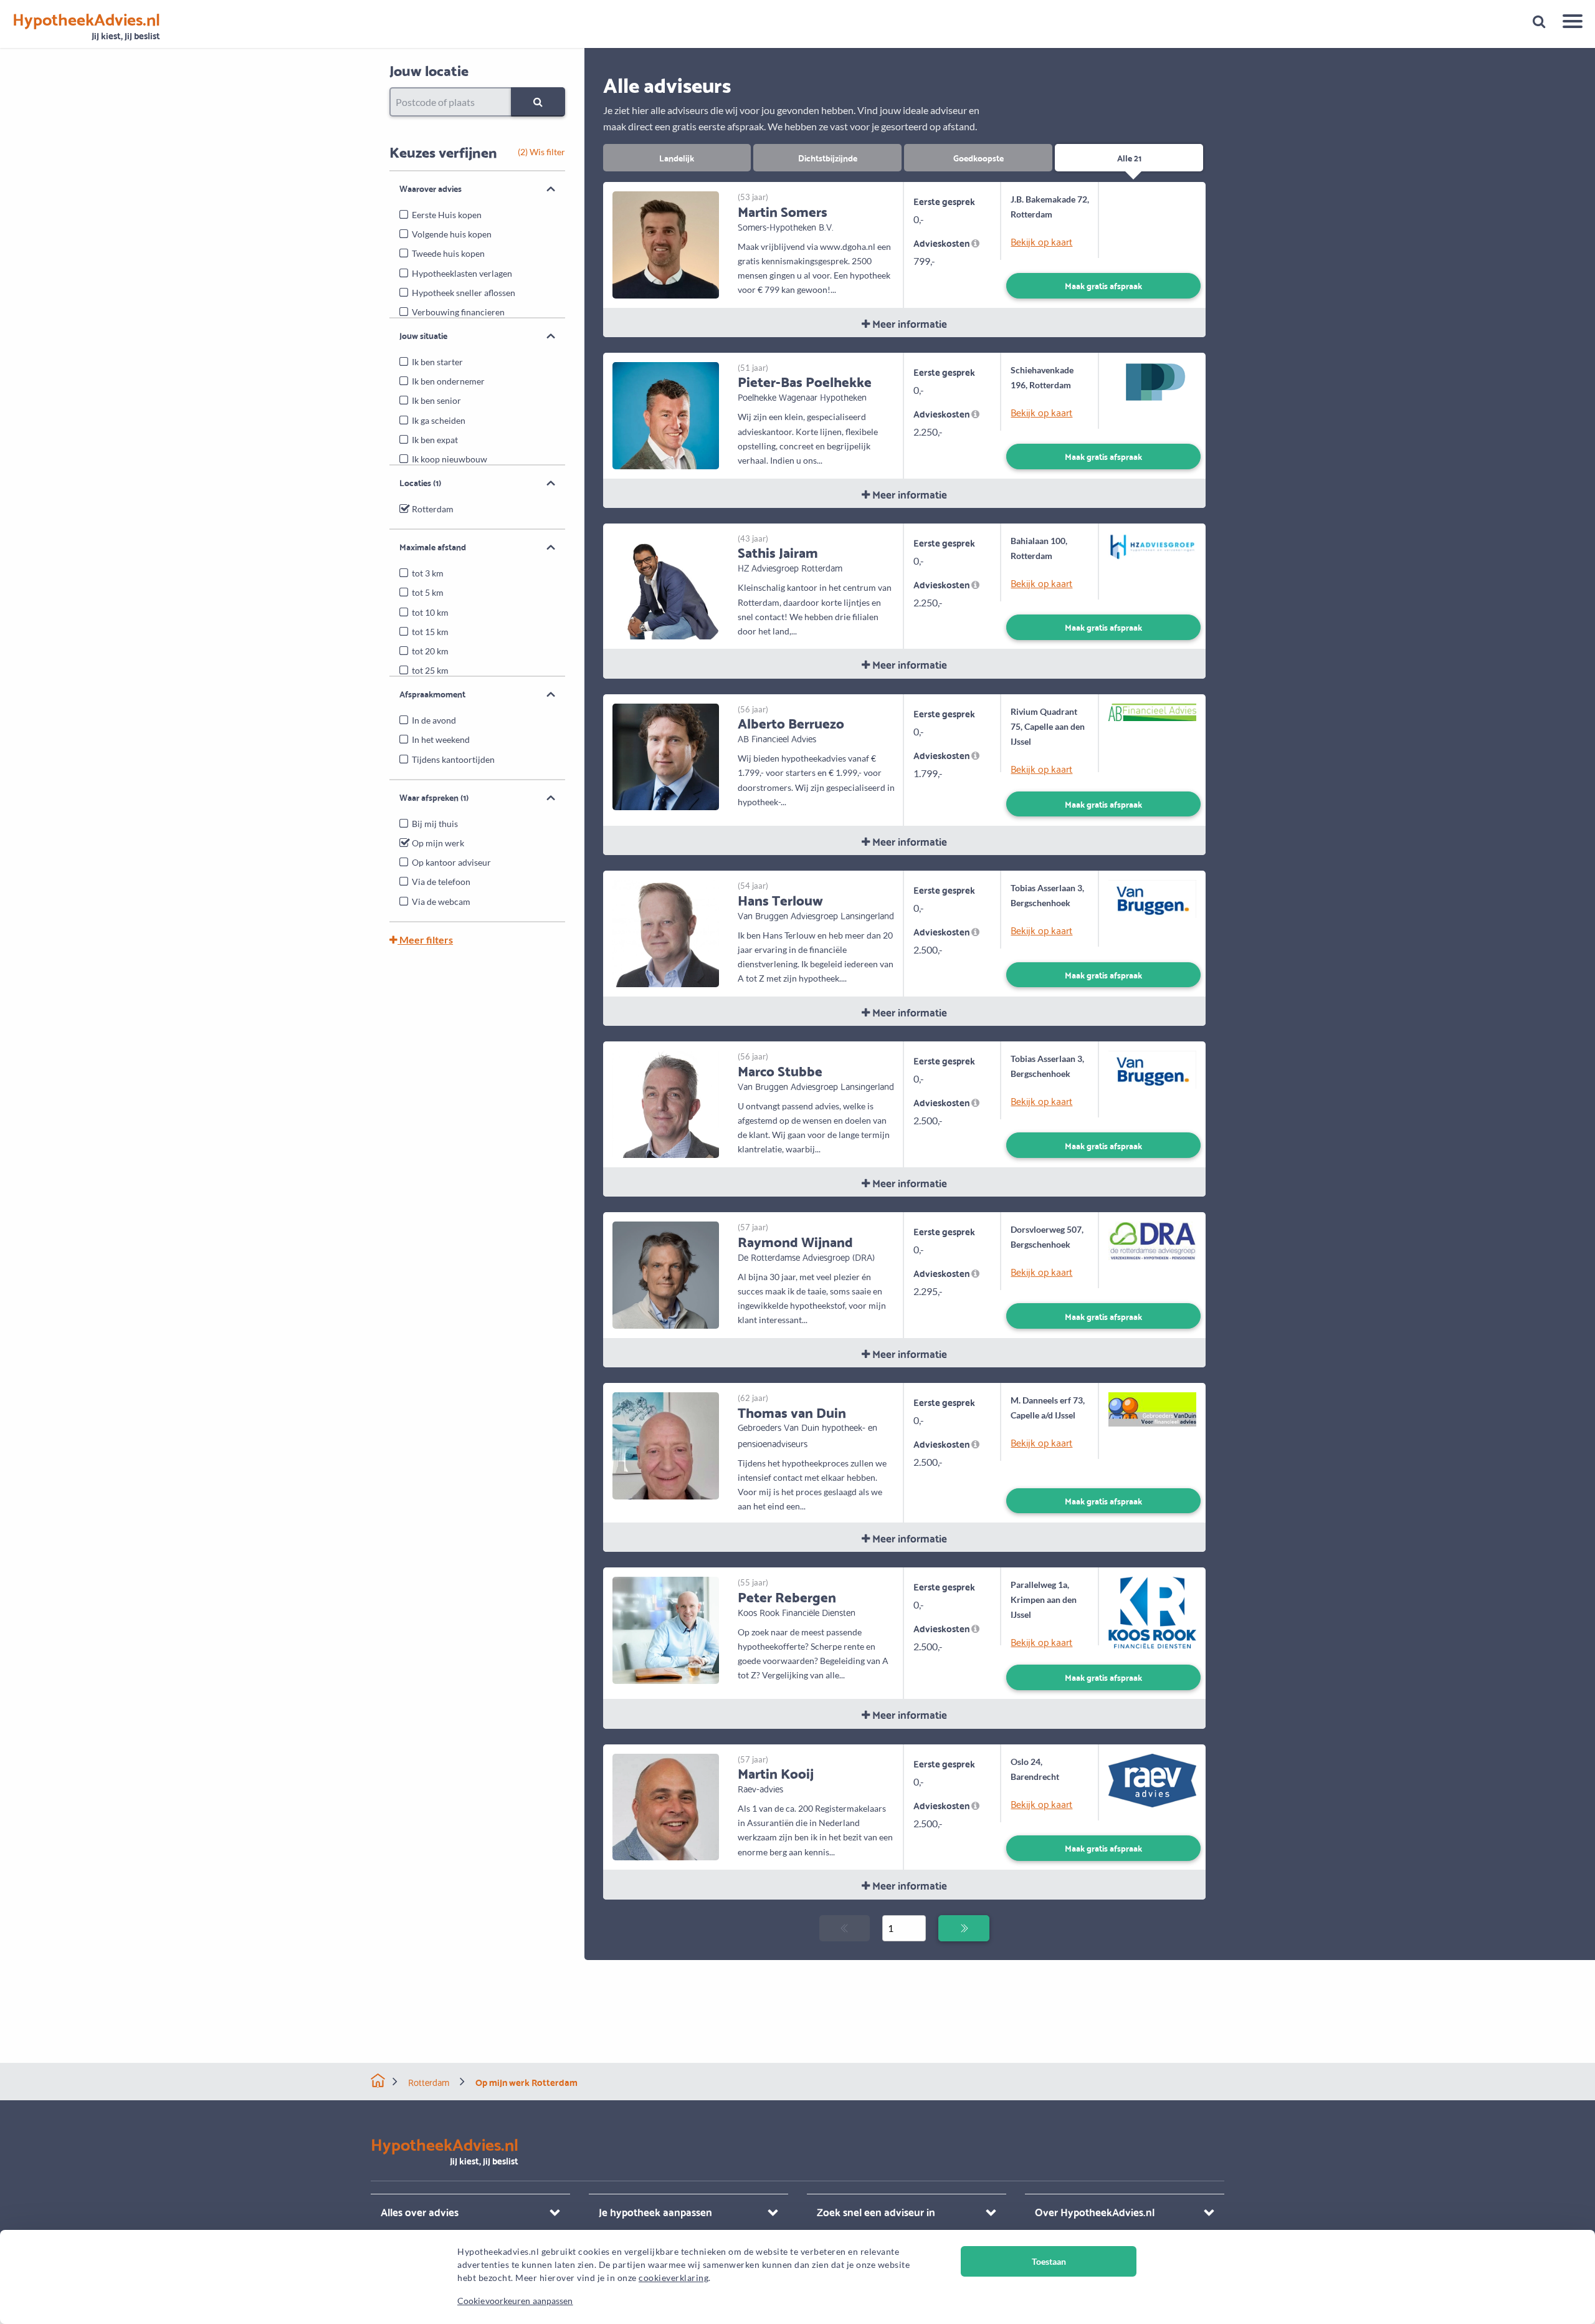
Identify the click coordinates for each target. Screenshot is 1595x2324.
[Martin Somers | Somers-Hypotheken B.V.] (666, 243)
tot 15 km (430, 632)
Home (378, 2081)
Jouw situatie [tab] (423, 335)
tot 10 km (430, 612)
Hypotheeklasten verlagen (462, 273)
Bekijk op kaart (1041, 241)
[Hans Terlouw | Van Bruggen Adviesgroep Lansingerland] (666, 932)
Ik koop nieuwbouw (450, 459)
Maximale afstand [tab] (433, 547)
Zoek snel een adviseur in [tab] (876, 2212)
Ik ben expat (435, 440)
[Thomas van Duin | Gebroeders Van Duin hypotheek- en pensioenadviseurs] (666, 1444)
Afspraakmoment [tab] (432, 694)
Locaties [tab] (420, 482)
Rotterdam (433, 509)
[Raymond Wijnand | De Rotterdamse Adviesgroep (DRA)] (666, 1274)
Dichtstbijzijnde (828, 157)
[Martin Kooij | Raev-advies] (666, 1806)
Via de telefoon (441, 882)
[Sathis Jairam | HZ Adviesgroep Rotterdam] (666, 585)
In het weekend (441, 739)
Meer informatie (908, 323)
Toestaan (1049, 2261)
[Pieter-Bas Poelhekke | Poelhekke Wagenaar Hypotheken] (666, 414)
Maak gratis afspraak (1103, 285)
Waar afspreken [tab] (434, 797)
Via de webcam (441, 901)
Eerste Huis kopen (447, 215)
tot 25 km (430, 670)
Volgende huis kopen (452, 234)
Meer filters (425, 940)
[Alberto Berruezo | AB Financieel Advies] (666, 756)
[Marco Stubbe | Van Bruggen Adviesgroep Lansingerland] (666, 1103)
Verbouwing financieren (458, 312)
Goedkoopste (978, 157)
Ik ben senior (436, 400)
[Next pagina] (964, 1928)
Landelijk (677, 157)
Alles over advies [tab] (420, 2212)
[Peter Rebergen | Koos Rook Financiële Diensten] (666, 1629)
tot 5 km (428, 592)
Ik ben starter (437, 362)
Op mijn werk (438, 843)
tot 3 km (428, 573)
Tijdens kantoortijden (453, 759)
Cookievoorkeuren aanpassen (515, 2301)
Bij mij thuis (435, 824)
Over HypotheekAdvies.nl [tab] (1095, 2212)
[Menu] (1568, 23)
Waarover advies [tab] (431, 188)
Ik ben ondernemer (448, 381)
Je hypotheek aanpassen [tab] (655, 2212)
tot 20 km (430, 651)
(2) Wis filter (541, 152)
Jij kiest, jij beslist (86, 26)
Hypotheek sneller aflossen (464, 293)
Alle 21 (1129, 157)
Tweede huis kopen (448, 253)
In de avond (434, 720)
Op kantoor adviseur (451, 862)
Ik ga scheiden (439, 420)
